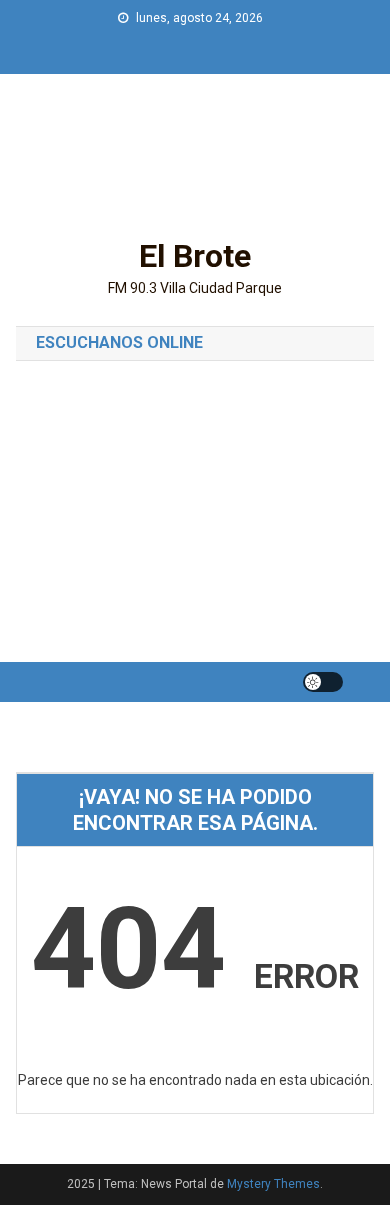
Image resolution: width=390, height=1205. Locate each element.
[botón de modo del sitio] (323, 682)
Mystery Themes (273, 1184)
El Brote (195, 256)
